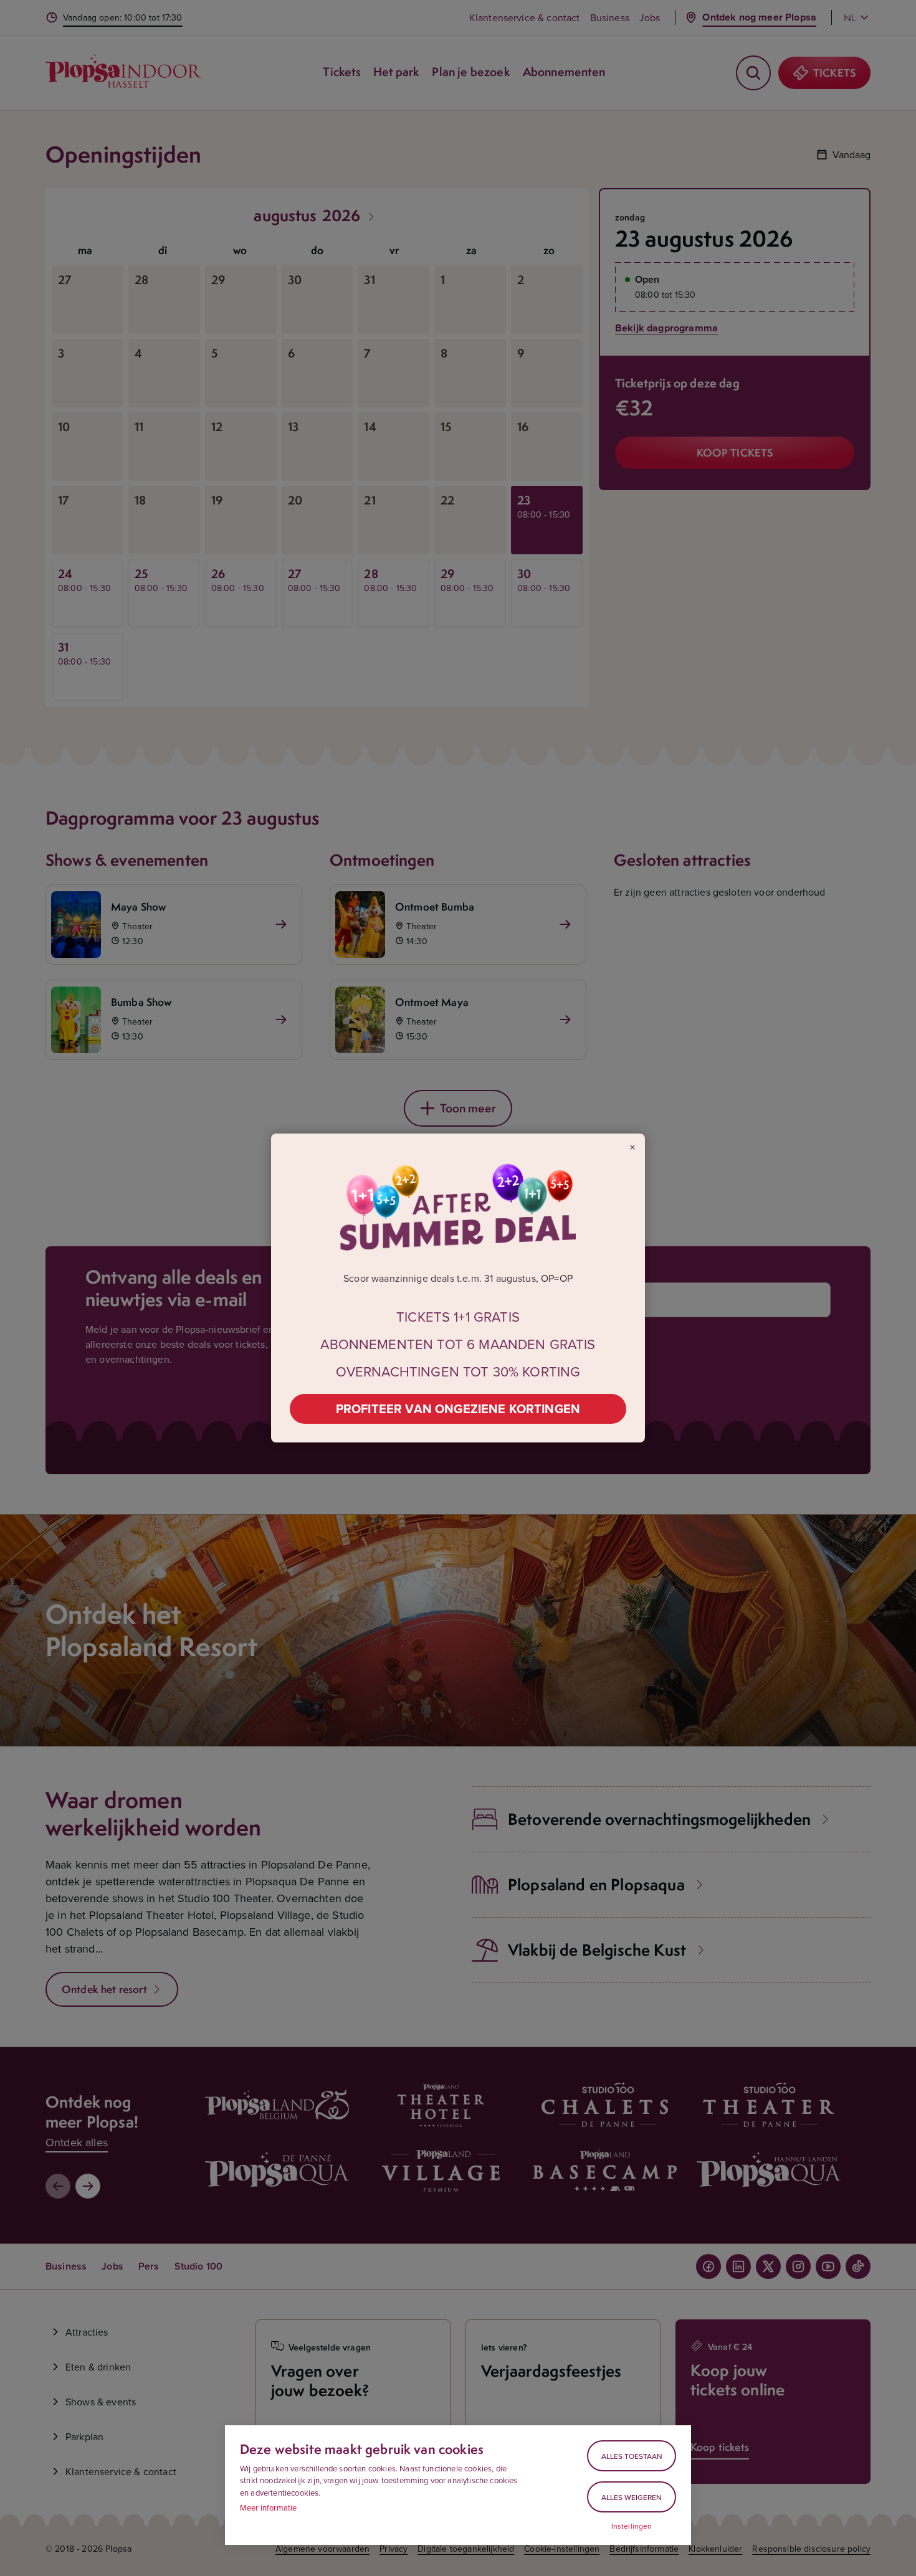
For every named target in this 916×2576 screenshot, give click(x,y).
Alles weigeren (632, 2497)
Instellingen (632, 2526)
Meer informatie (268, 2507)
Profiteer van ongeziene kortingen (458, 1409)
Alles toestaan (632, 2456)
